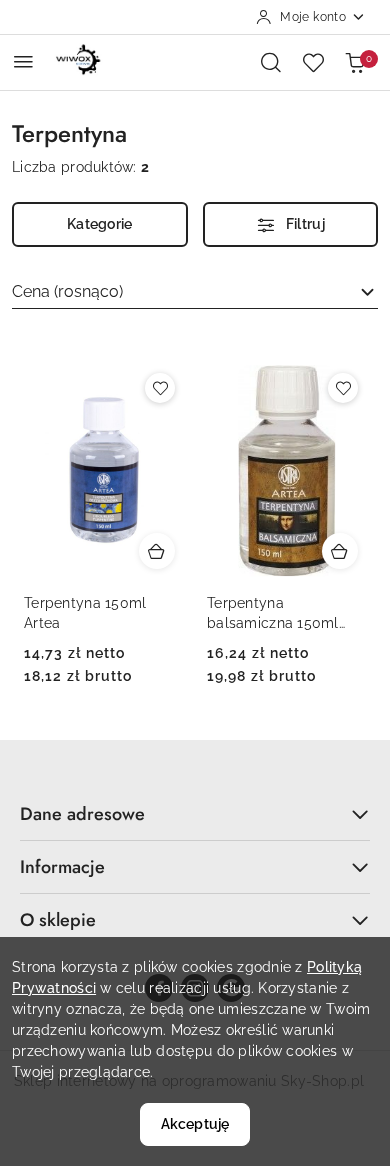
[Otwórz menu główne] (23, 61)
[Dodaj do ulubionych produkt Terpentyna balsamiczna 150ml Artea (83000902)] (343, 388)
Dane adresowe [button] (82, 814)
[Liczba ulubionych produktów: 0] (313, 62)
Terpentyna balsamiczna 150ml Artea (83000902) (273, 614)
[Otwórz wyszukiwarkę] (271, 62)
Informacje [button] (62, 867)
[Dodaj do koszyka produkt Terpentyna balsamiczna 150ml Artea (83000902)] (340, 551)
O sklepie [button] (58, 920)
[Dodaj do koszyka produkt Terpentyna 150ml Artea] (157, 551)
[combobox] (195, 292)
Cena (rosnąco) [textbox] (67, 291)
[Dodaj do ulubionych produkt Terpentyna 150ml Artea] (160, 388)
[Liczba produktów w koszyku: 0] (355, 62)
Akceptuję (195, 1124)
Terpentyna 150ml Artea (85, 613)
